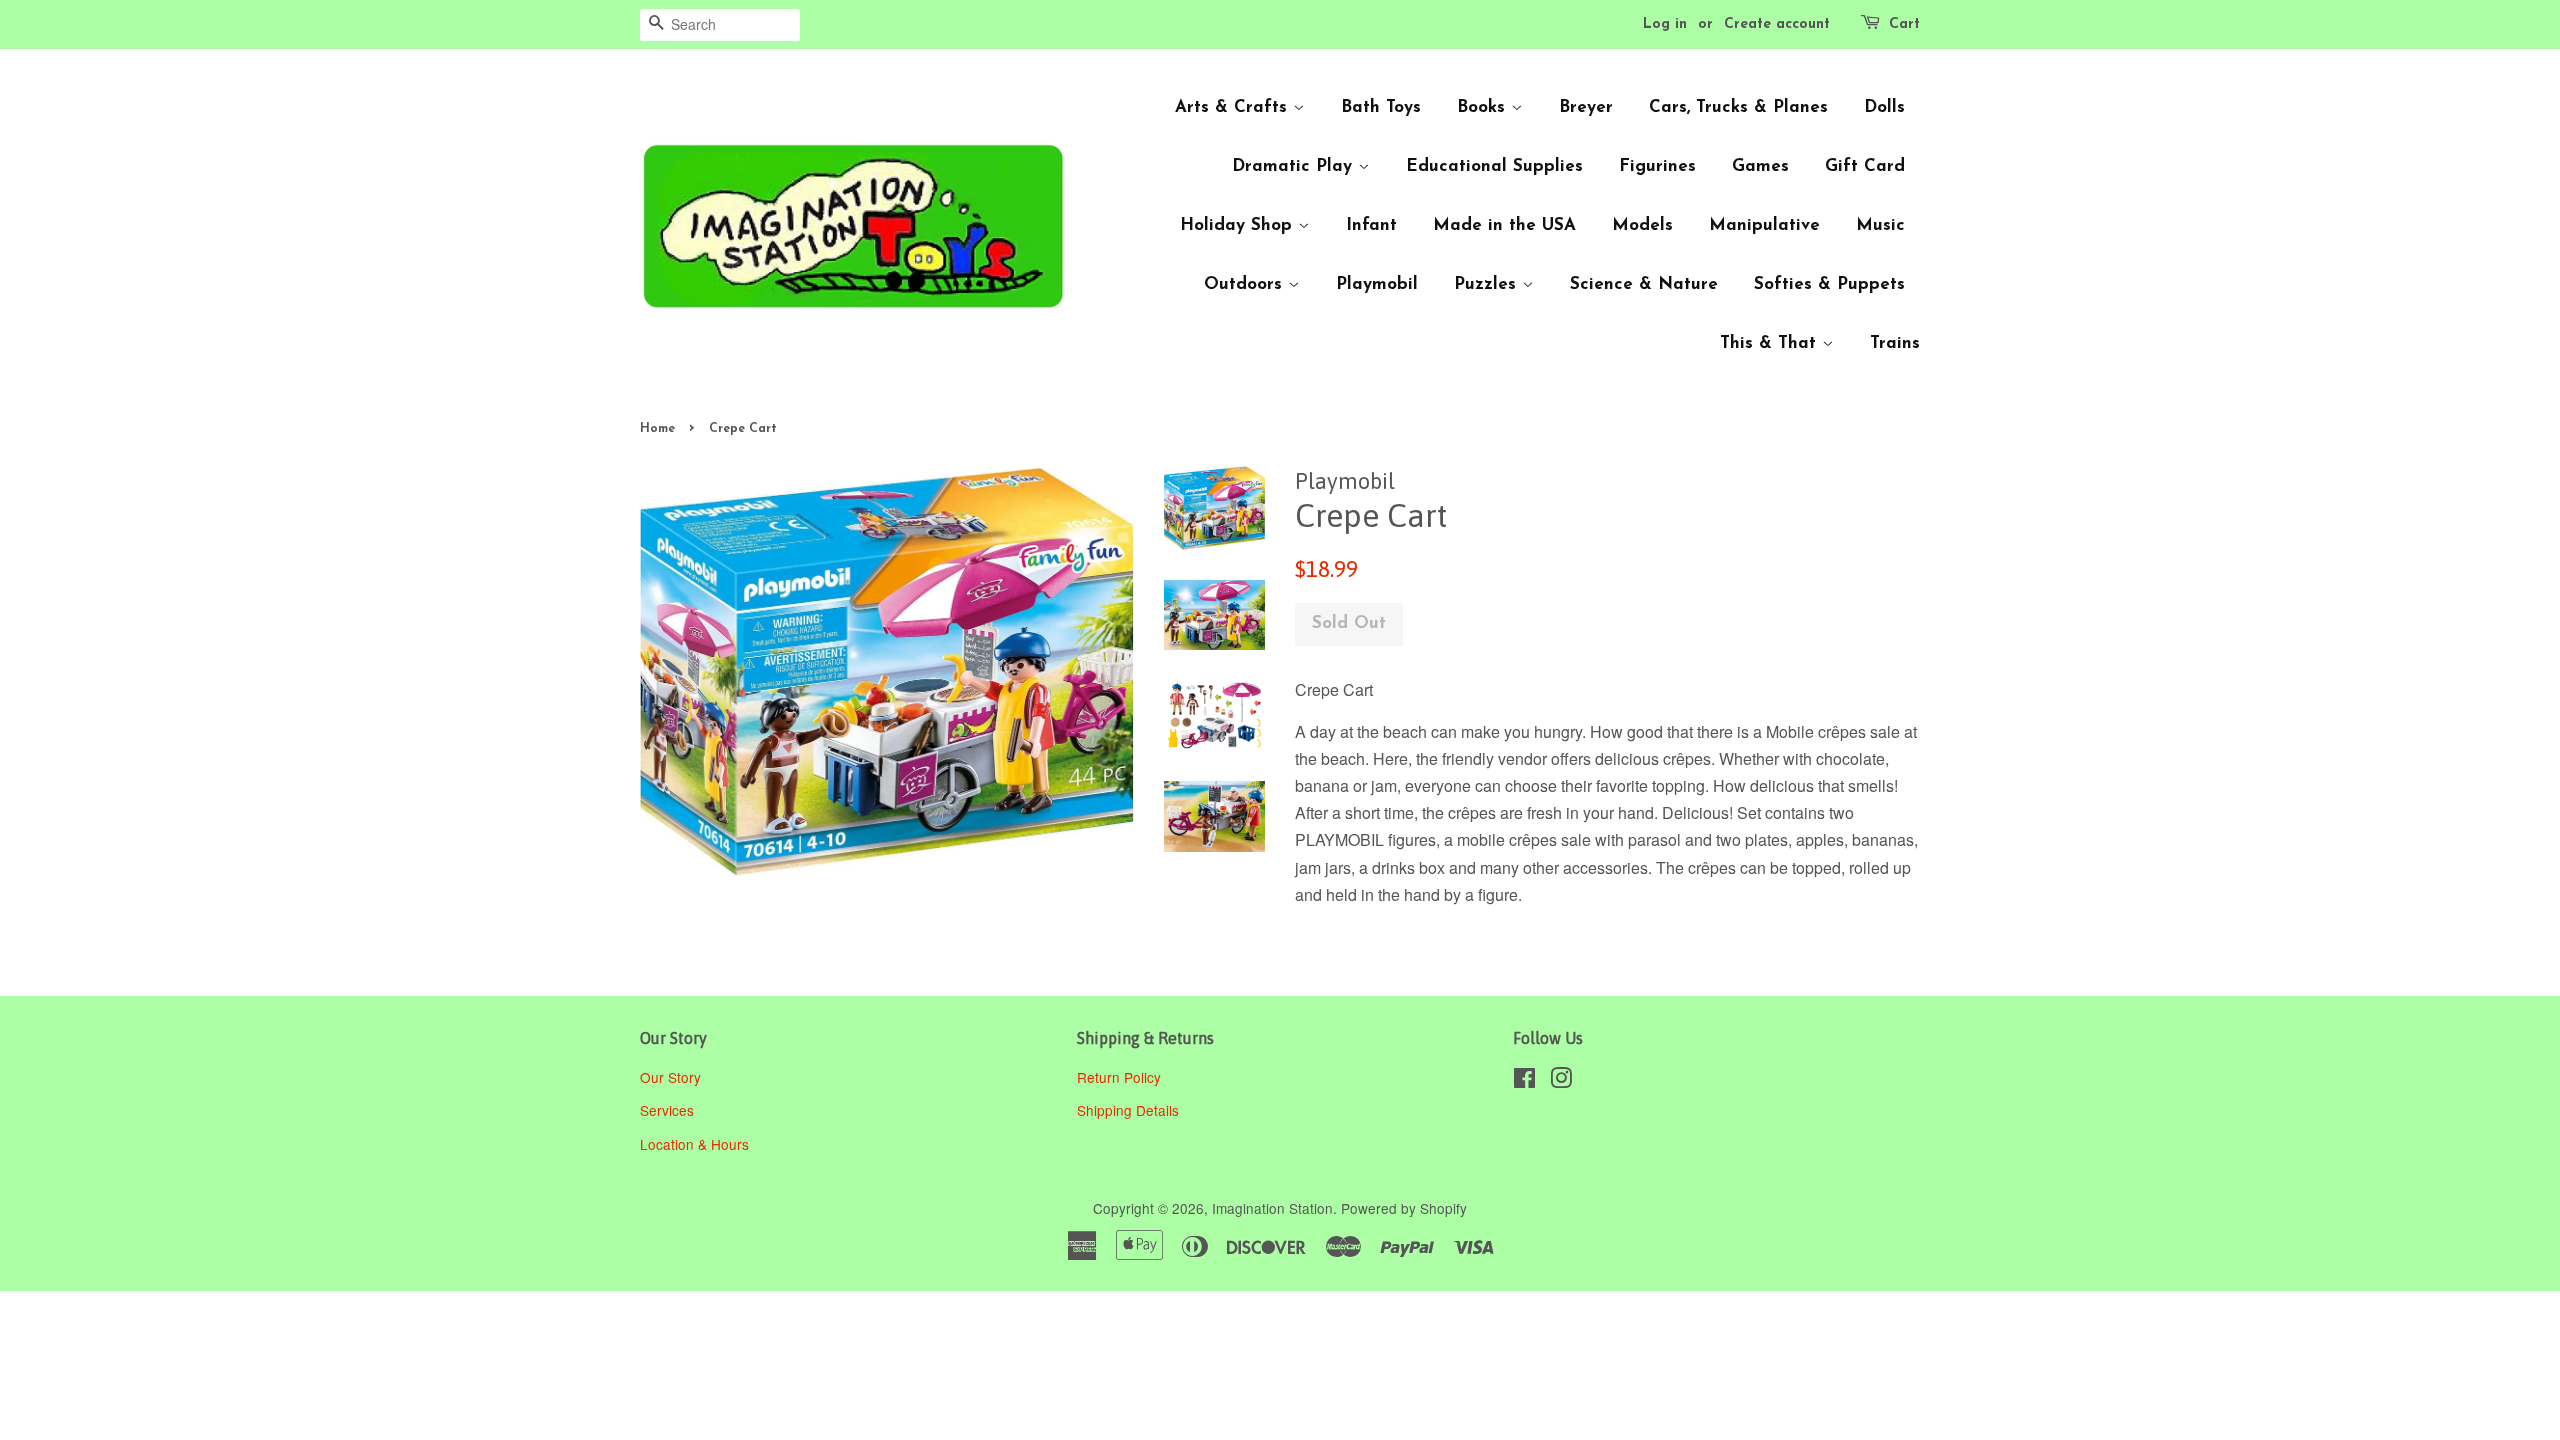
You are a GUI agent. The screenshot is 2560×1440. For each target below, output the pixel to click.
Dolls (1884, 107)
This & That (1771, 343)
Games (1760, 166)
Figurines (1657, 166)
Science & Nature (1644, 284)
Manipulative (1764, 225)
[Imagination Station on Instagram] (1561, 1081)
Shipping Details (1130, 1110)
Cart (1904, 24)
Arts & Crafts (1234, 107)
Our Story (670, 1077)
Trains (1895, 343)
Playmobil (1377, 284)
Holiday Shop (1239, 225)
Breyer (1586, 107)
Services (667, 1110)
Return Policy (1121, 1077)
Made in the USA (1504, 225)
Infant (1371, 225)
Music (1880, 225)
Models (1642, 225)
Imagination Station (1272, 1208)
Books (1484, 107)
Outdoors (1246, 284)
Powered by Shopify (1404, 1208)
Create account (1777, 24)
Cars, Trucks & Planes (1738, 107)
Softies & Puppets (1829, 284)
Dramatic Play (1295, 166)
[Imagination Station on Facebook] (1524, 1081)
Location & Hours (694, 1144)
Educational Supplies (1494, 166)
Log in (1665, 24)
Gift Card (1865, 166)
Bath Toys (1381, 107)
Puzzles (1488, 284)
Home (657, 429)
